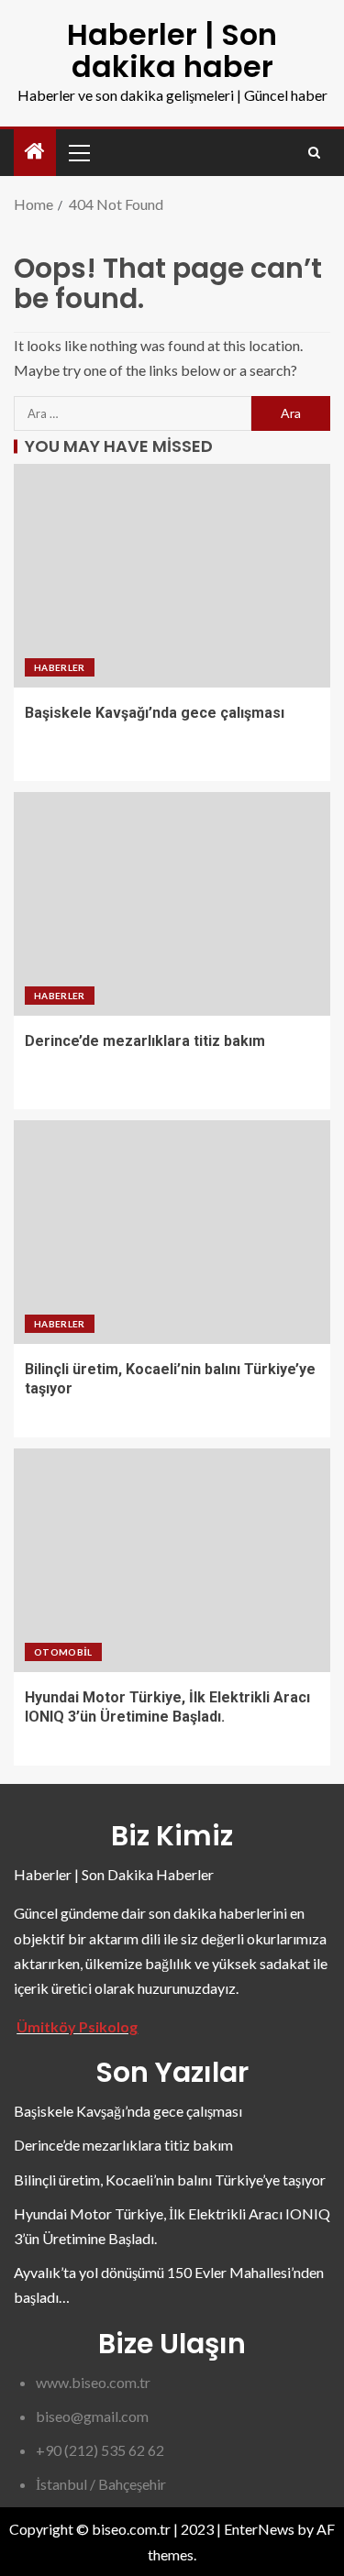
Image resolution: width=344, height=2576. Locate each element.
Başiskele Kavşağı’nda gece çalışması (155, 713)
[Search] (314, 153)
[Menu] (78, 152)
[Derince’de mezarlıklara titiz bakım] (172, 904)
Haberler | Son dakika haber (172, 50)
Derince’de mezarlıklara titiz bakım (145, 1041)
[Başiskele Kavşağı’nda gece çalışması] (172, 576)
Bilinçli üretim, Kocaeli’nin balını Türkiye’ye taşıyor (170, 2180)
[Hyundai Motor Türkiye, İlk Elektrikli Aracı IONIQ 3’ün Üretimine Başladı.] (172, 1560)
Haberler (60, 667)
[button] (78, 152)
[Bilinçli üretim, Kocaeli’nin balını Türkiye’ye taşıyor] (172, 1232)
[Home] (35, 152)
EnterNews (259, 2529)
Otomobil (63, 1652)
